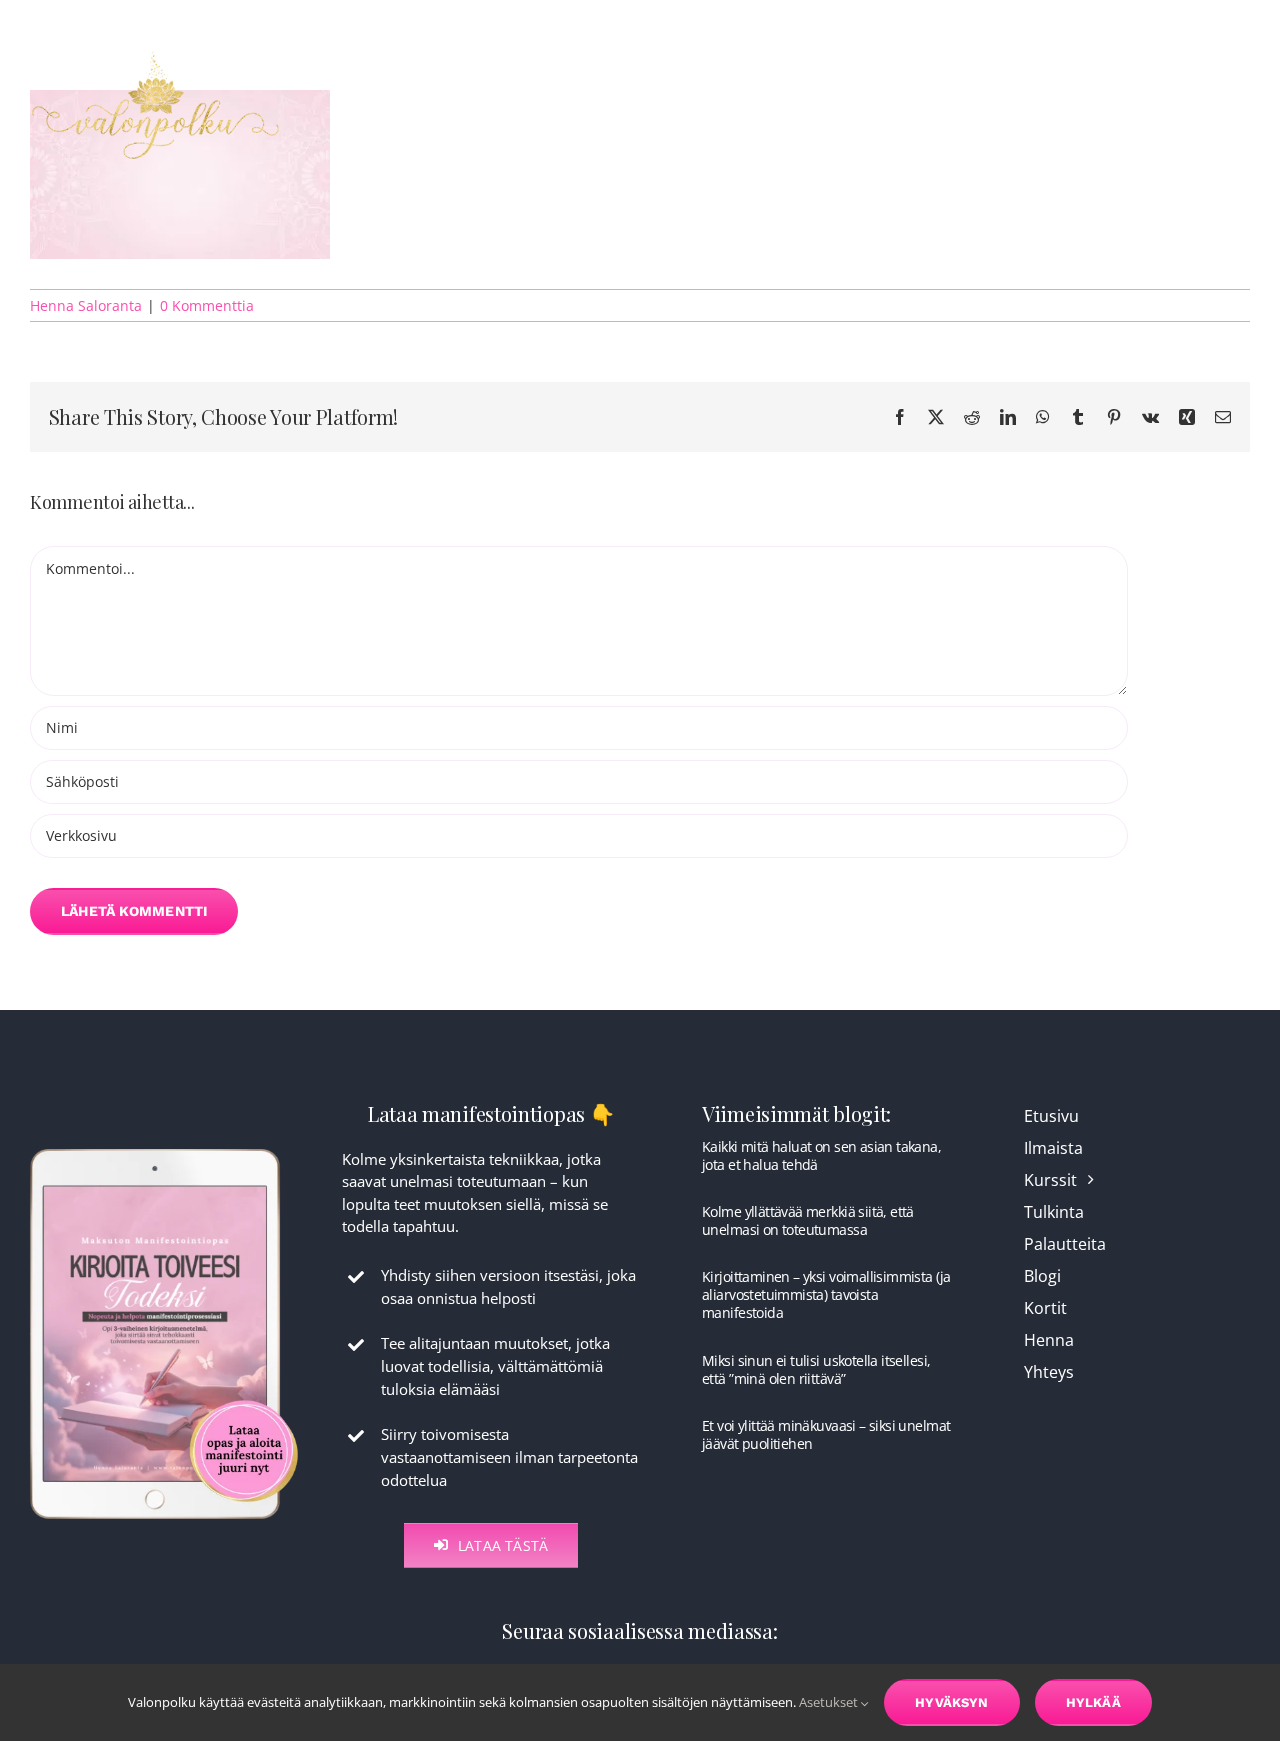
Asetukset (830, 1702)
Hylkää (1093, 1702)
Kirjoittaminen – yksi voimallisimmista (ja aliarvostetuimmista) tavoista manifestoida (826, 1294)
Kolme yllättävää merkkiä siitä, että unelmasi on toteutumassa (808, 1220)
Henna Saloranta (86, 305)
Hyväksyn (952, 1702)
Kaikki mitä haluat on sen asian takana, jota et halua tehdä (821, 1155)
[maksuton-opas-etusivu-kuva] (164, 1147)
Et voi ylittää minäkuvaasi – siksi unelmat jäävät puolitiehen (826, 1434)
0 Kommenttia (207, 305)
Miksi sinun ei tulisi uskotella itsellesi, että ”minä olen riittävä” (816, 1369)
